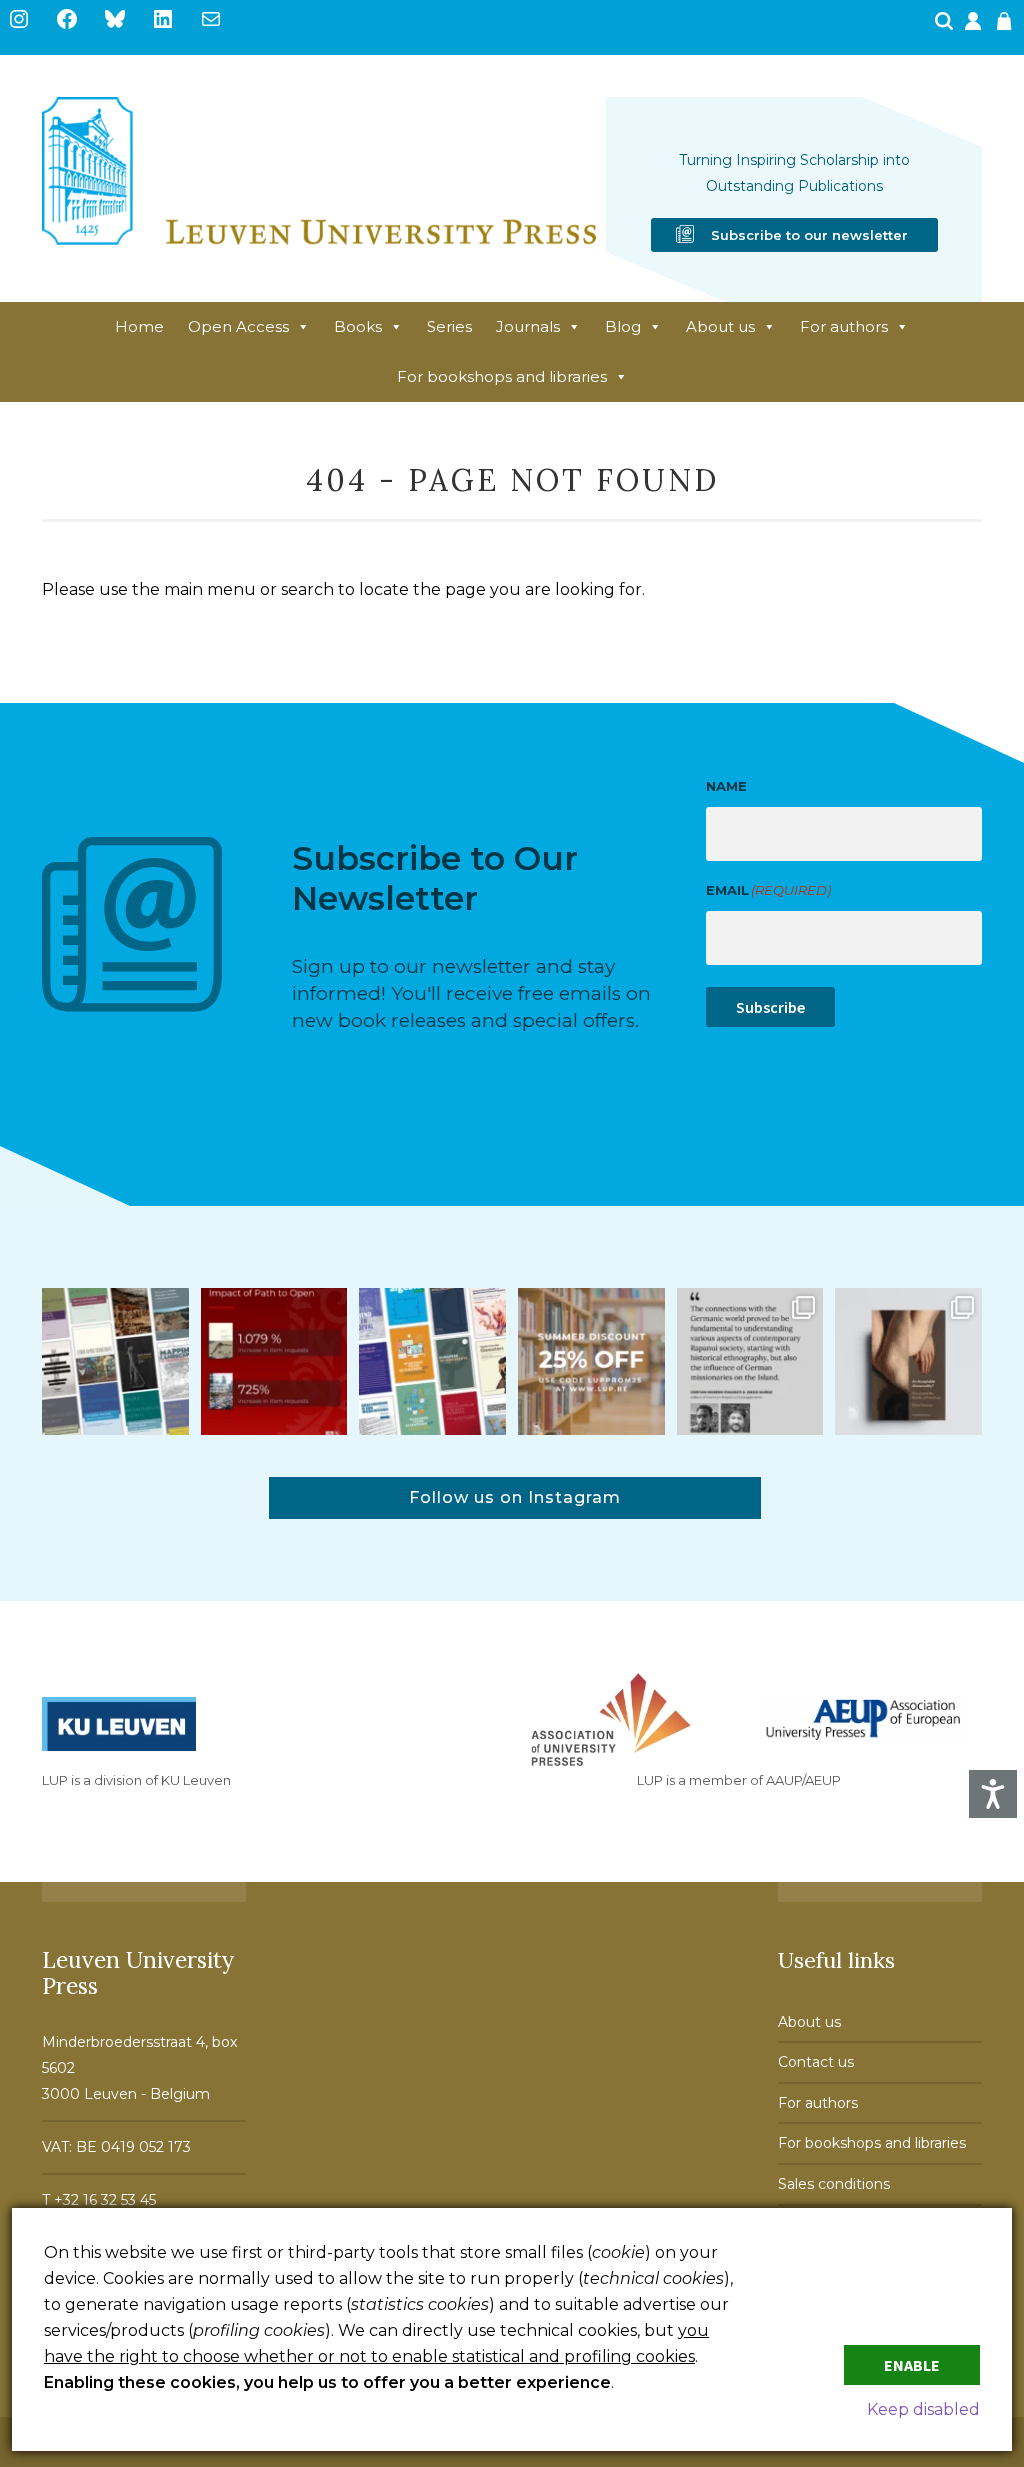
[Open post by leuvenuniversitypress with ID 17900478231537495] (908, 1361)
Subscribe (770, 1007)
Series (449, 326)
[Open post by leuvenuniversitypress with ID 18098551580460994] (591, 1361)
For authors (844, 326)
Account (975, 27)
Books (358, 326)
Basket (1007, 27)
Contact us (816, 2062)
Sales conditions (834, 2184)
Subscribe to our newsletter (809, 235)
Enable (912, 2365)
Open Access (238, 326)
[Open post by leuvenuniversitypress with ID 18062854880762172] (115, 1361)
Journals (528, 326)
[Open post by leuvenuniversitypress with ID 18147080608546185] (432, 1361)
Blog (623, 326)
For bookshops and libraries (502, 376)
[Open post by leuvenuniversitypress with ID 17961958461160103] (750, 1361)
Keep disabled (923, 2409)
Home (139, 326)
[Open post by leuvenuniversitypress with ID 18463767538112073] (274, 1361)
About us (720, 326)
